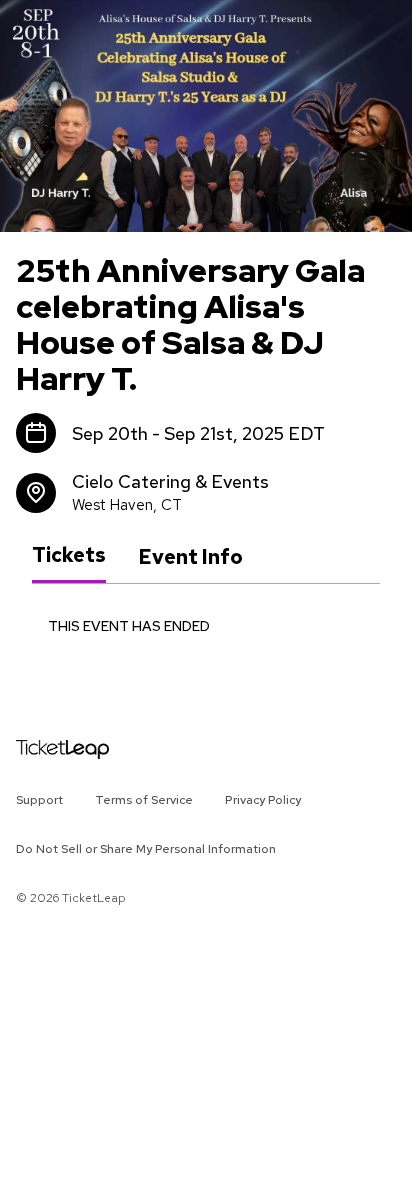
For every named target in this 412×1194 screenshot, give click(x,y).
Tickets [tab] (69, 556)
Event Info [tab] (190, 557)
